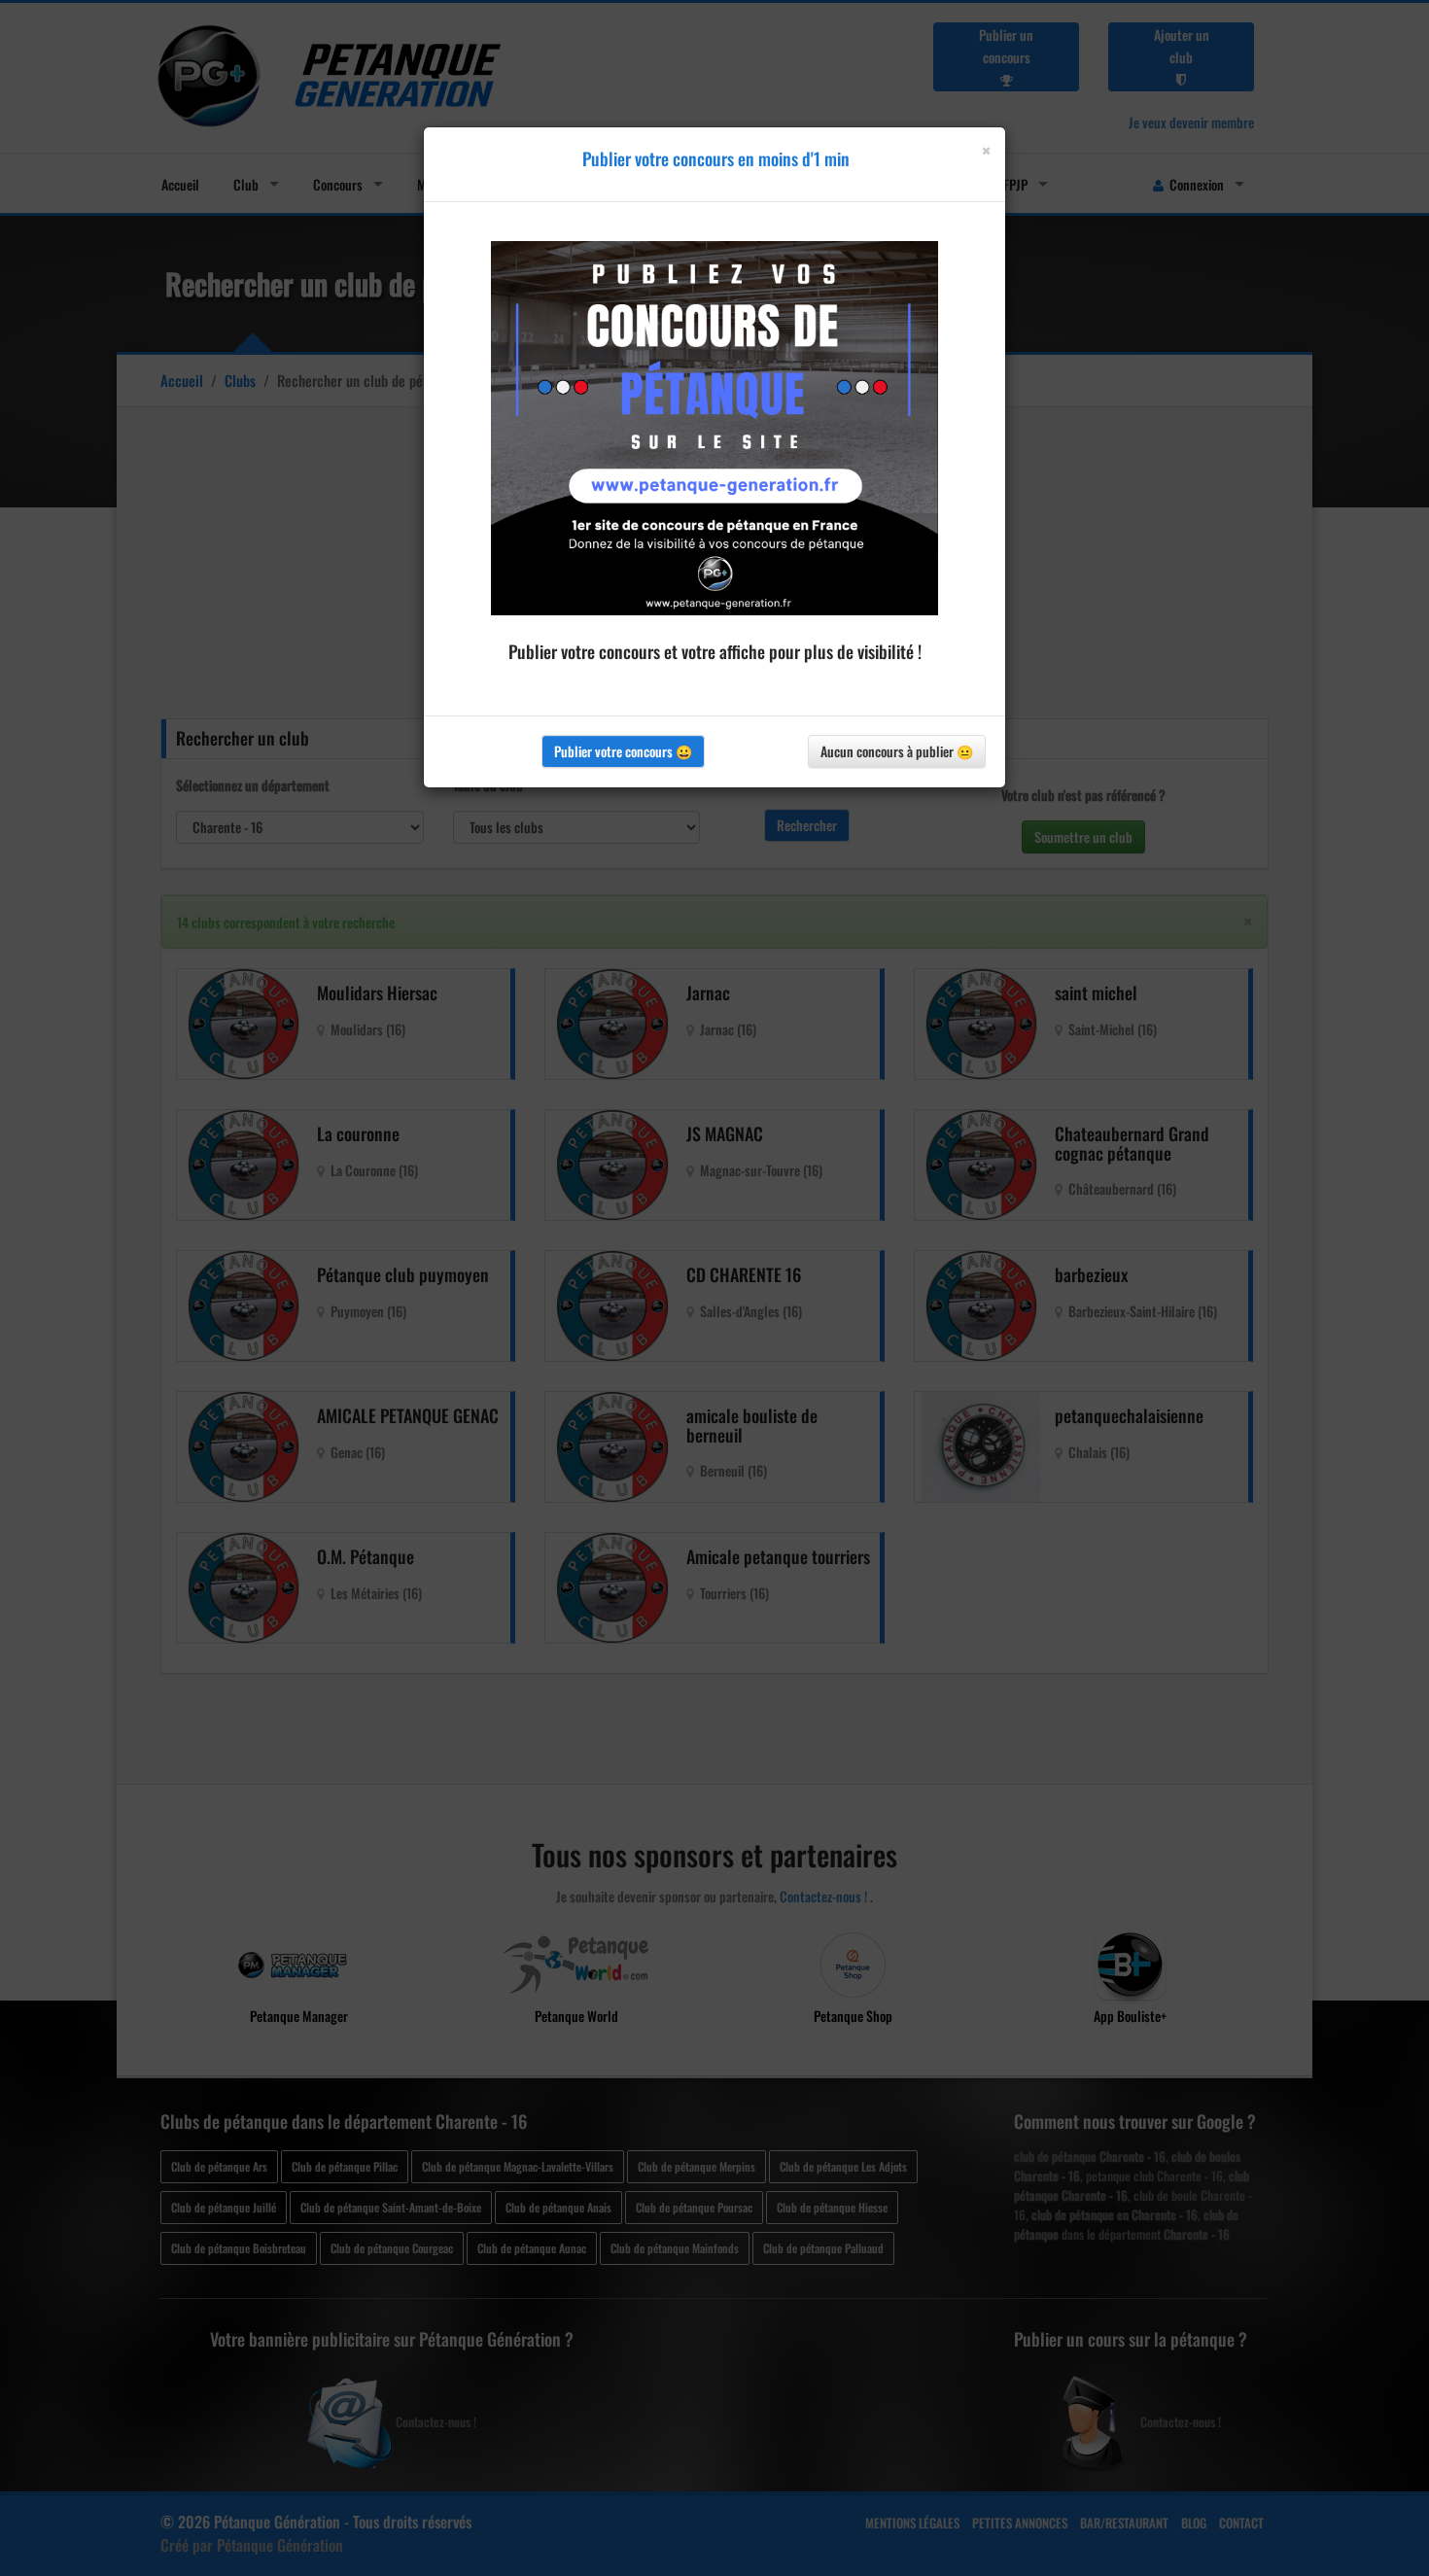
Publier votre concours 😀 (623, 751)
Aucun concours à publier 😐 (897, 751)
